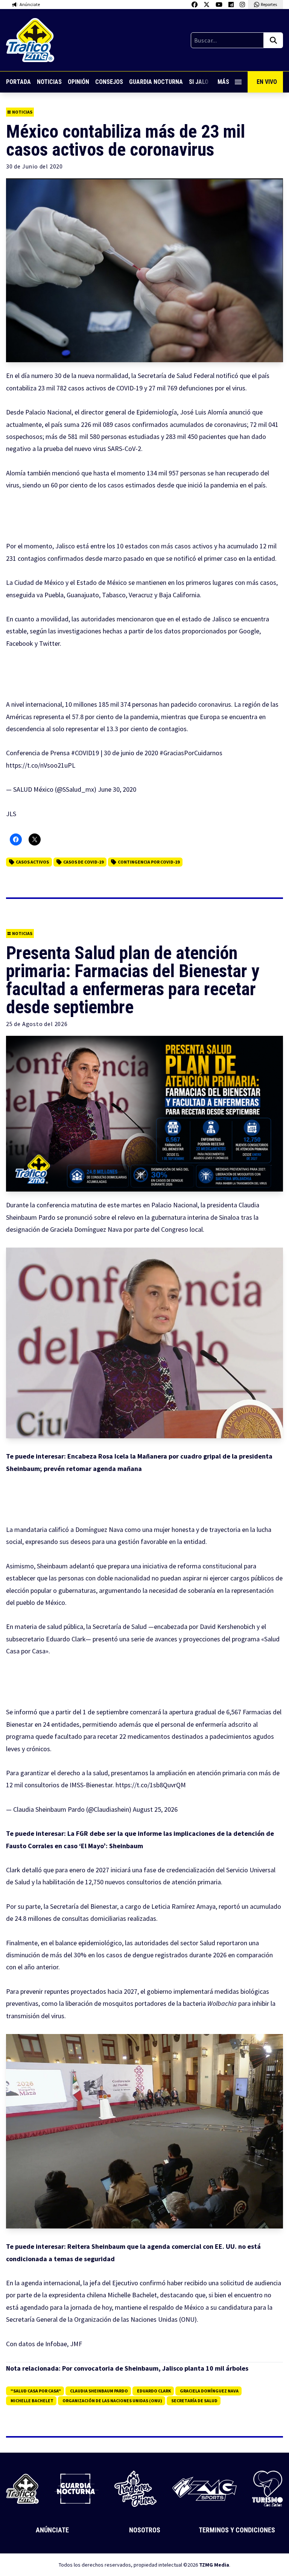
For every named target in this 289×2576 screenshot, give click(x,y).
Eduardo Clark (154, 2391)
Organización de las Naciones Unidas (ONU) (112, 2401)
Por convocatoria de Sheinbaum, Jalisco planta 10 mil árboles (155, 2368)
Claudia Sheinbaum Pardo (99, 2391)
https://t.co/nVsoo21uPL (41, 765)
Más (223, 82)
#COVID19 (85, 753)
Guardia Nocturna (156, 82)
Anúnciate (52, 2530)
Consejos (109, 82)
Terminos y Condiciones (237, 2530)
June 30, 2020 (117, 789)
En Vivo (267, 82)
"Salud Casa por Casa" (36, 2391)
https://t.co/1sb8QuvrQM (151, 1785)
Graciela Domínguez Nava (209, 2391)
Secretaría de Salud (194, 2401)
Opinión (78, 82)
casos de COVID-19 (83, 862)
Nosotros (145, 2530)
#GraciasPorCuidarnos (191, 753)
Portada (18, 82)
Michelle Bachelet (32, 2401)
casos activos (32, 862)
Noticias (49, 82)
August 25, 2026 (155, 1809)
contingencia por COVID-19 (149, 862)
